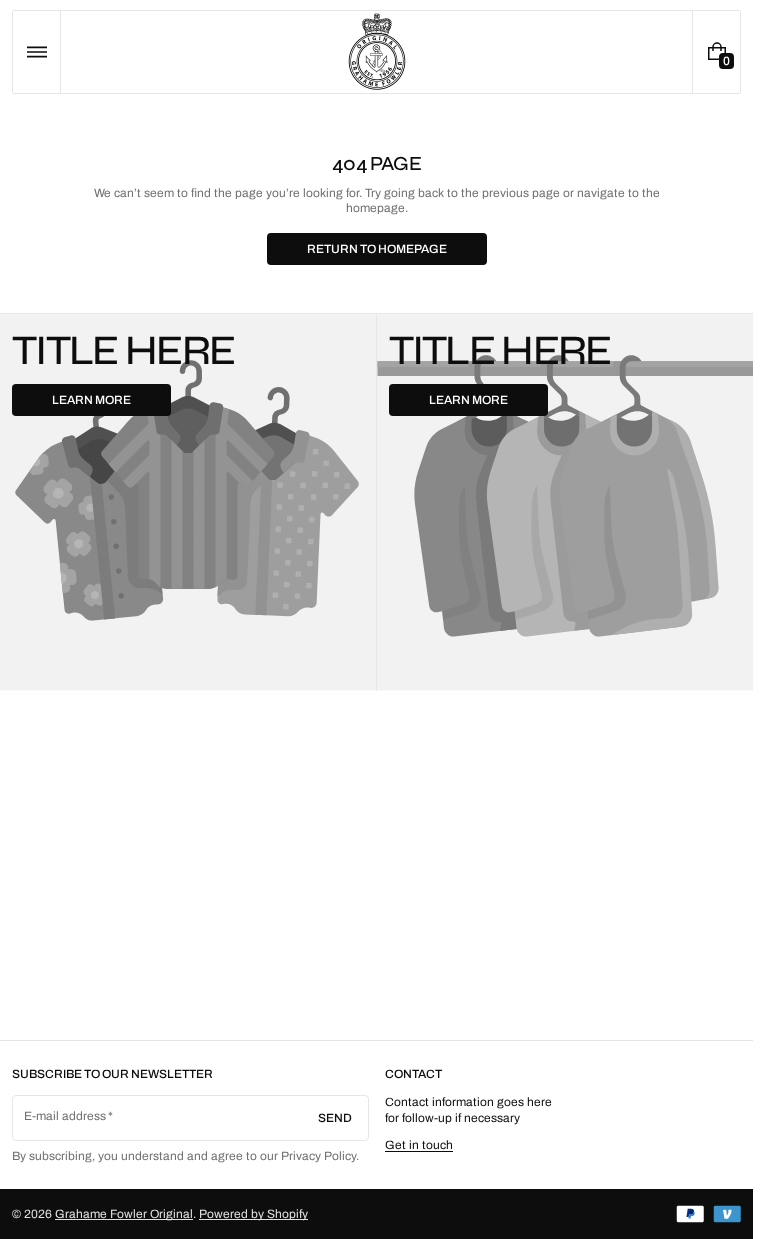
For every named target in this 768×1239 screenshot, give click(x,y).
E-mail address (65, 1116)
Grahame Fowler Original (124, 1214)
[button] (36, 52)
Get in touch (419, 1145)
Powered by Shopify (253, 1214)
